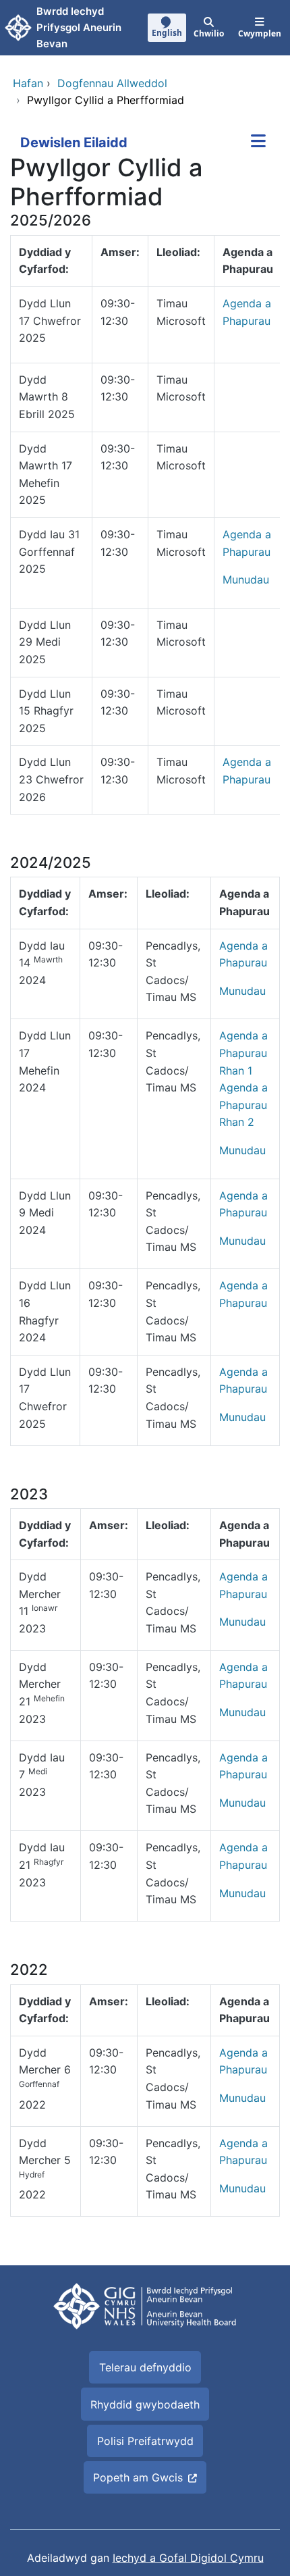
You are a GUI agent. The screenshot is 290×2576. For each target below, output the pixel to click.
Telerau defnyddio (145, 2367)
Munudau (246, 579)
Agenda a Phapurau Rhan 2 (243, 1105)
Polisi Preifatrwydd (145, 2441)
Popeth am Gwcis (138, 2477)
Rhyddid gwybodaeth (145, 2404)
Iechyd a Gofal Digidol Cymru (188, 2558)
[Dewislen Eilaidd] (258, 143)
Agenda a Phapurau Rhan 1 (243, 1053)
